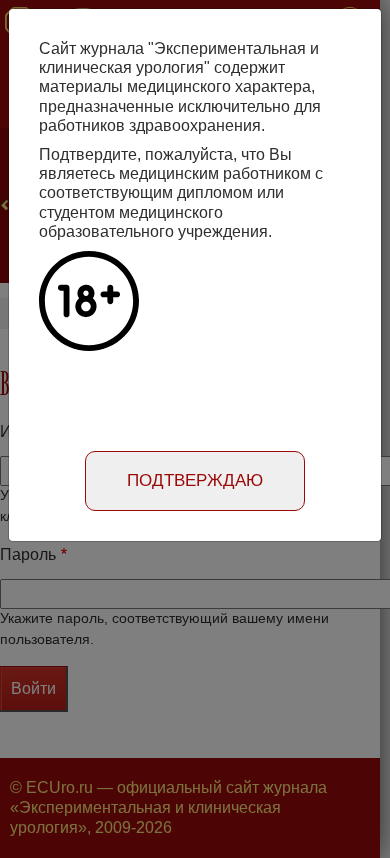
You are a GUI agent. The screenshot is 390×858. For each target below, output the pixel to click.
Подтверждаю (195, 480)
